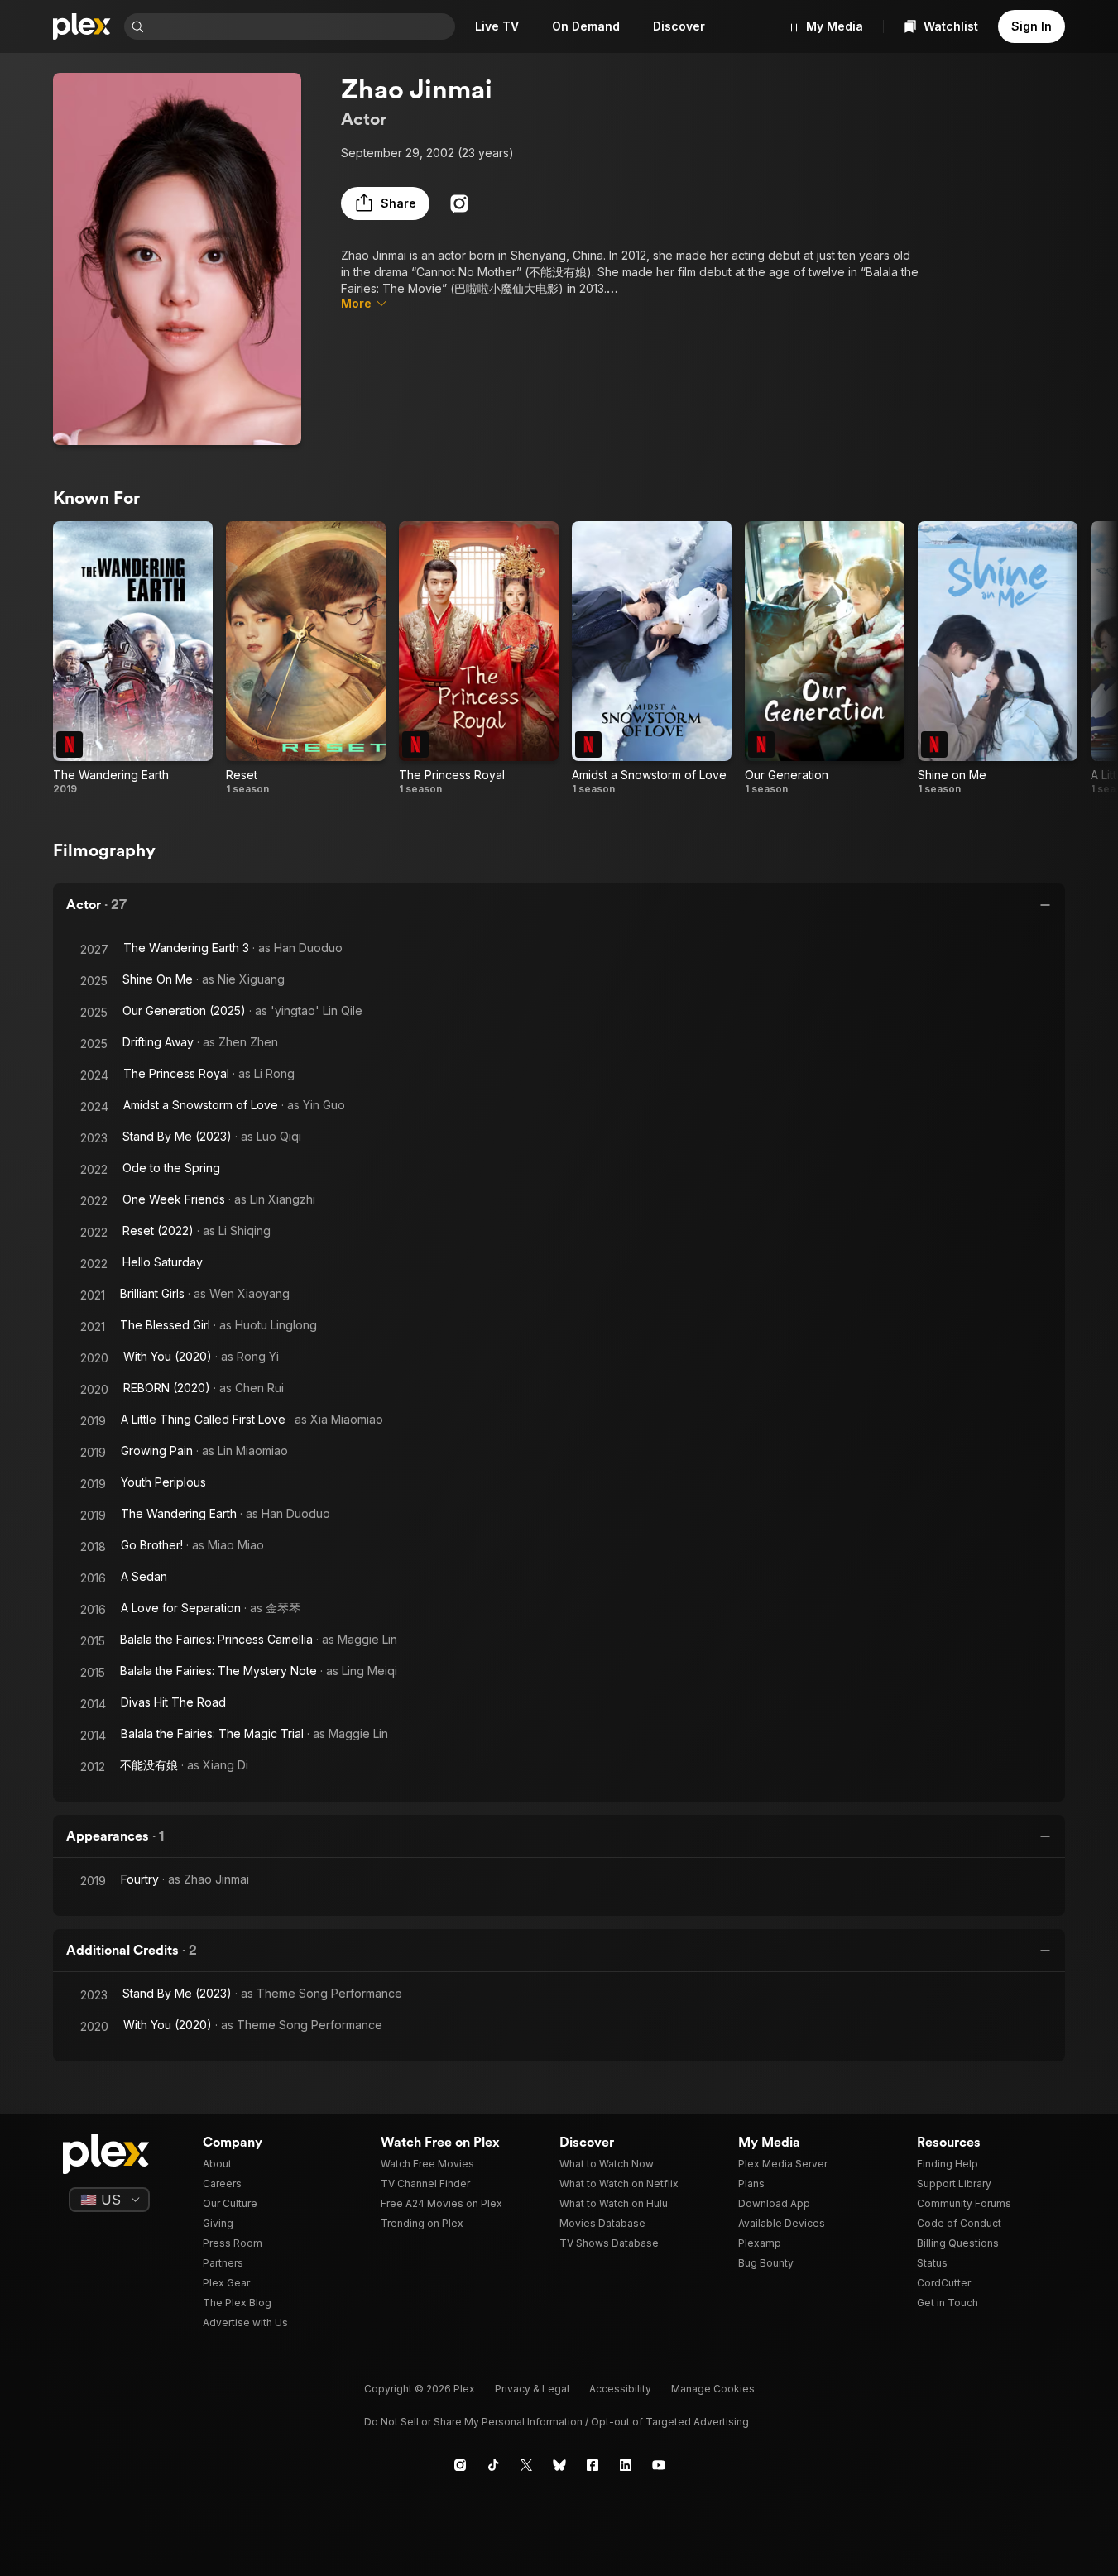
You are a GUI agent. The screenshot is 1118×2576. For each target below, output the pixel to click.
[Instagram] (459, 203)
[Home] (82, 26)
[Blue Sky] (559, 2465)
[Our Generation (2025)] (825, 658)
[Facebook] (593, 2465)
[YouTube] (659, 2465)
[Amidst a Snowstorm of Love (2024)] (652, 658)
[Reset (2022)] (306, 658)
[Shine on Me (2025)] (998, 658)
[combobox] (301, 26)
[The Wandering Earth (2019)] (133, 658)
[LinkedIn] (626, 2465)
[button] (385, 203)
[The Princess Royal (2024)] (479, 658)
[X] (526, 2465)
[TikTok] (493, 2465)
